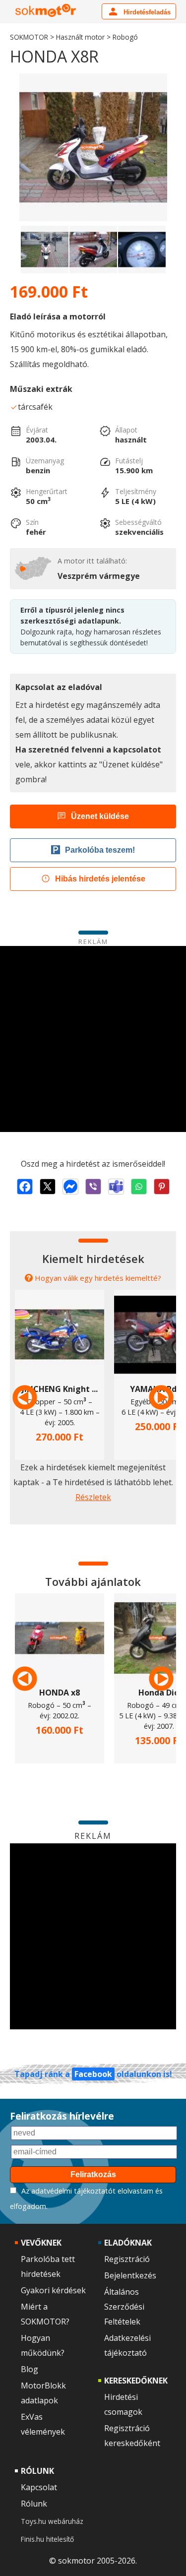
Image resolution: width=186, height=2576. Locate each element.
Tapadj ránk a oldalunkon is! (93, 2074)
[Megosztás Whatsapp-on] (139, 1187)
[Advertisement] (93, 1039)
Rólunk (34, 2504)
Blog (30, 2369)
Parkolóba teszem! (100, 850)
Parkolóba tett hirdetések (48, 2266)
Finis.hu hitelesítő (47, 2539)
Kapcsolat (39, 2487)
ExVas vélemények (43, 2424)
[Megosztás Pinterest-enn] (162, 1187)
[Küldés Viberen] (93, 1187)
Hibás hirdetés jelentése (100, 879)
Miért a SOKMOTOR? (45, 2314)
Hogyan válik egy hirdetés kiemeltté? (98, 1278)
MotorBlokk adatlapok (43, 2393)
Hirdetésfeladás (146, 12)
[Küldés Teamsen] (116, 1187)
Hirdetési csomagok (123, 2404)
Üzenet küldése (100, 816)
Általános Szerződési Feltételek (124, 2307)
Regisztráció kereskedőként (132, 2436)
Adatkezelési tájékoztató (127, 2345)
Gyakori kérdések (53, 2290)
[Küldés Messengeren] (70, 1187)
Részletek (93, 1497)
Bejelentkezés (130, 2275)
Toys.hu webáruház (52, 2521)
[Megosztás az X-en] (48, 1187)
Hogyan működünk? (43, 2345)
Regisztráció (127, 2259)
